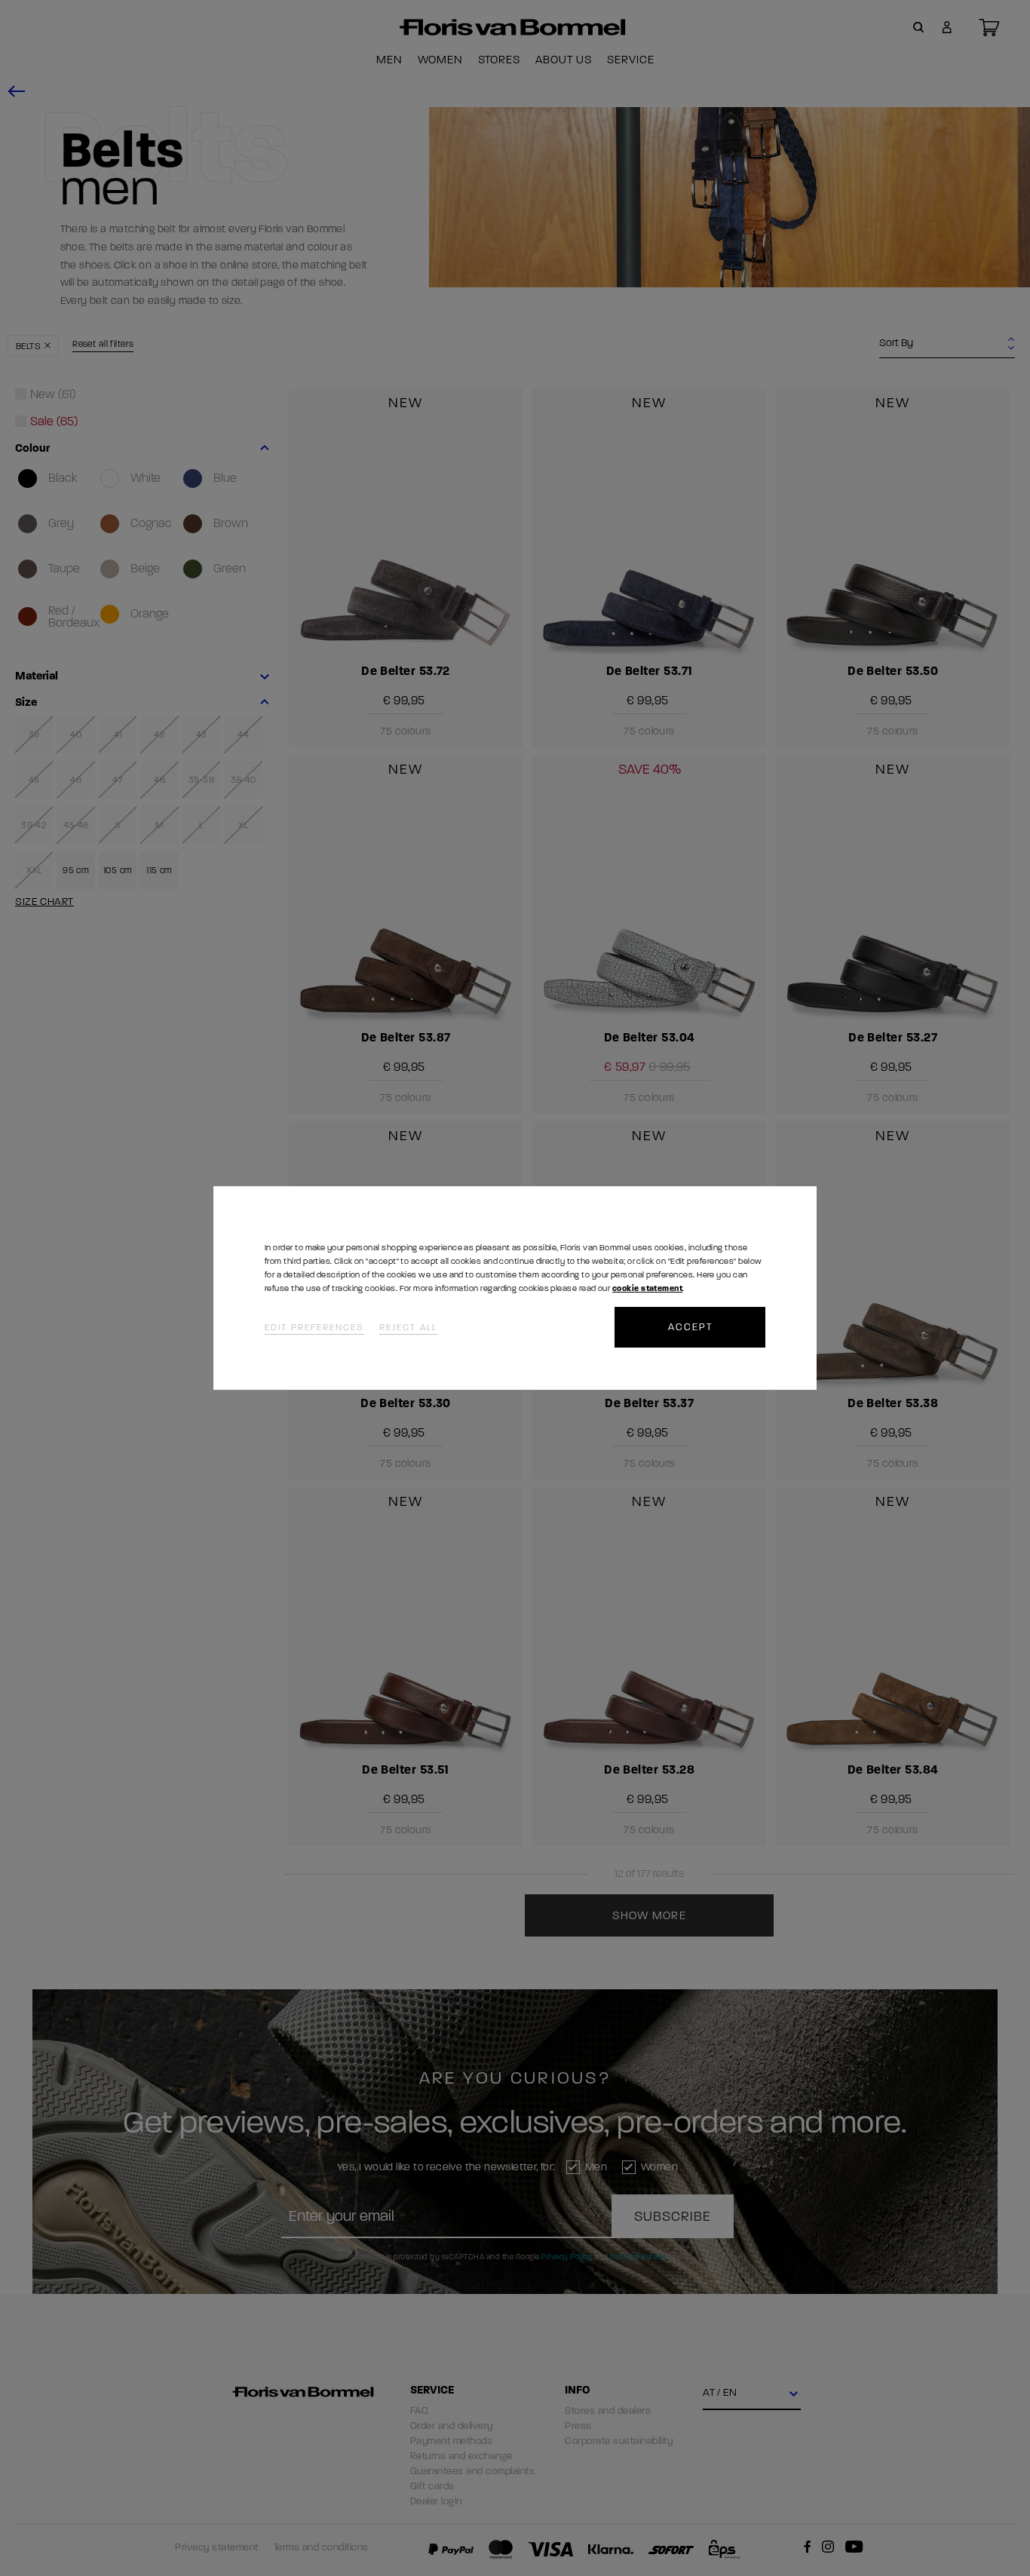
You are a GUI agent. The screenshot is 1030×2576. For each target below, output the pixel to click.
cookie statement (647, 1288)
